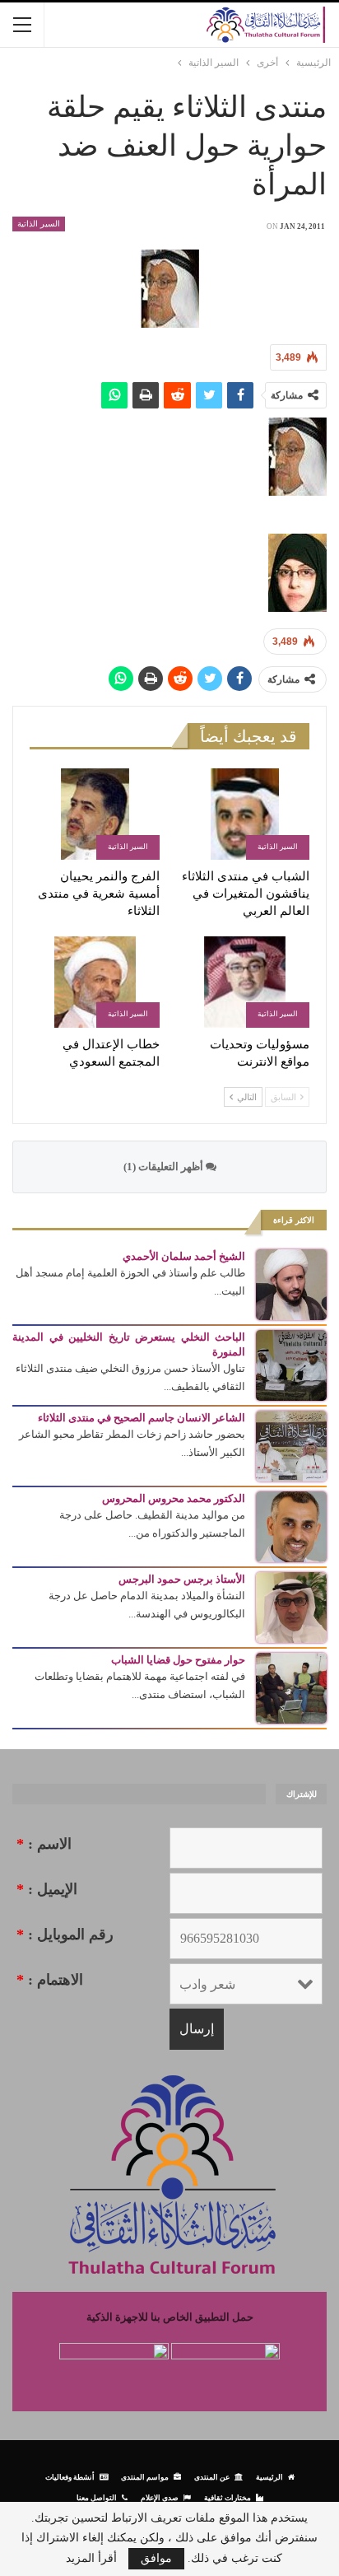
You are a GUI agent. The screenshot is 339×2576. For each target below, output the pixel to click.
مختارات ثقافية (228, 2497)
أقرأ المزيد (91, 2559)
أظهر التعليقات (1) (165, 1167)
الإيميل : (47, 1889)
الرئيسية (269, 2477)
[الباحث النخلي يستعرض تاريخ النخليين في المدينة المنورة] (291, 1364)
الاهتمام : (50, 1980)
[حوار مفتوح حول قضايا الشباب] (291, 1687)
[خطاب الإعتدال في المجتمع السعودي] (95, 982)
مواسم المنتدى (145, 2477)
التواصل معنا (97, 2497)
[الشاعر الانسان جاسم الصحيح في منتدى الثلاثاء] (291, 1445)
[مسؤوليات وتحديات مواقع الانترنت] (244, 982)
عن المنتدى (212, 2477)
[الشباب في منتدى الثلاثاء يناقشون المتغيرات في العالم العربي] (244, 814)
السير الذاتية (39, 224)
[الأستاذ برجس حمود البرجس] (291, 1606)
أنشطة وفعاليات (70, 2477)
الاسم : (44, 1844)
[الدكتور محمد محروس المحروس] (291, 1526)
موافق (156, 2558)
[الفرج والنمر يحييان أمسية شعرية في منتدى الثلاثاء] (95, 814)
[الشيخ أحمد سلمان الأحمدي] (291, 1283)
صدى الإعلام (160, 2497)
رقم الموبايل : (65, 1934)
